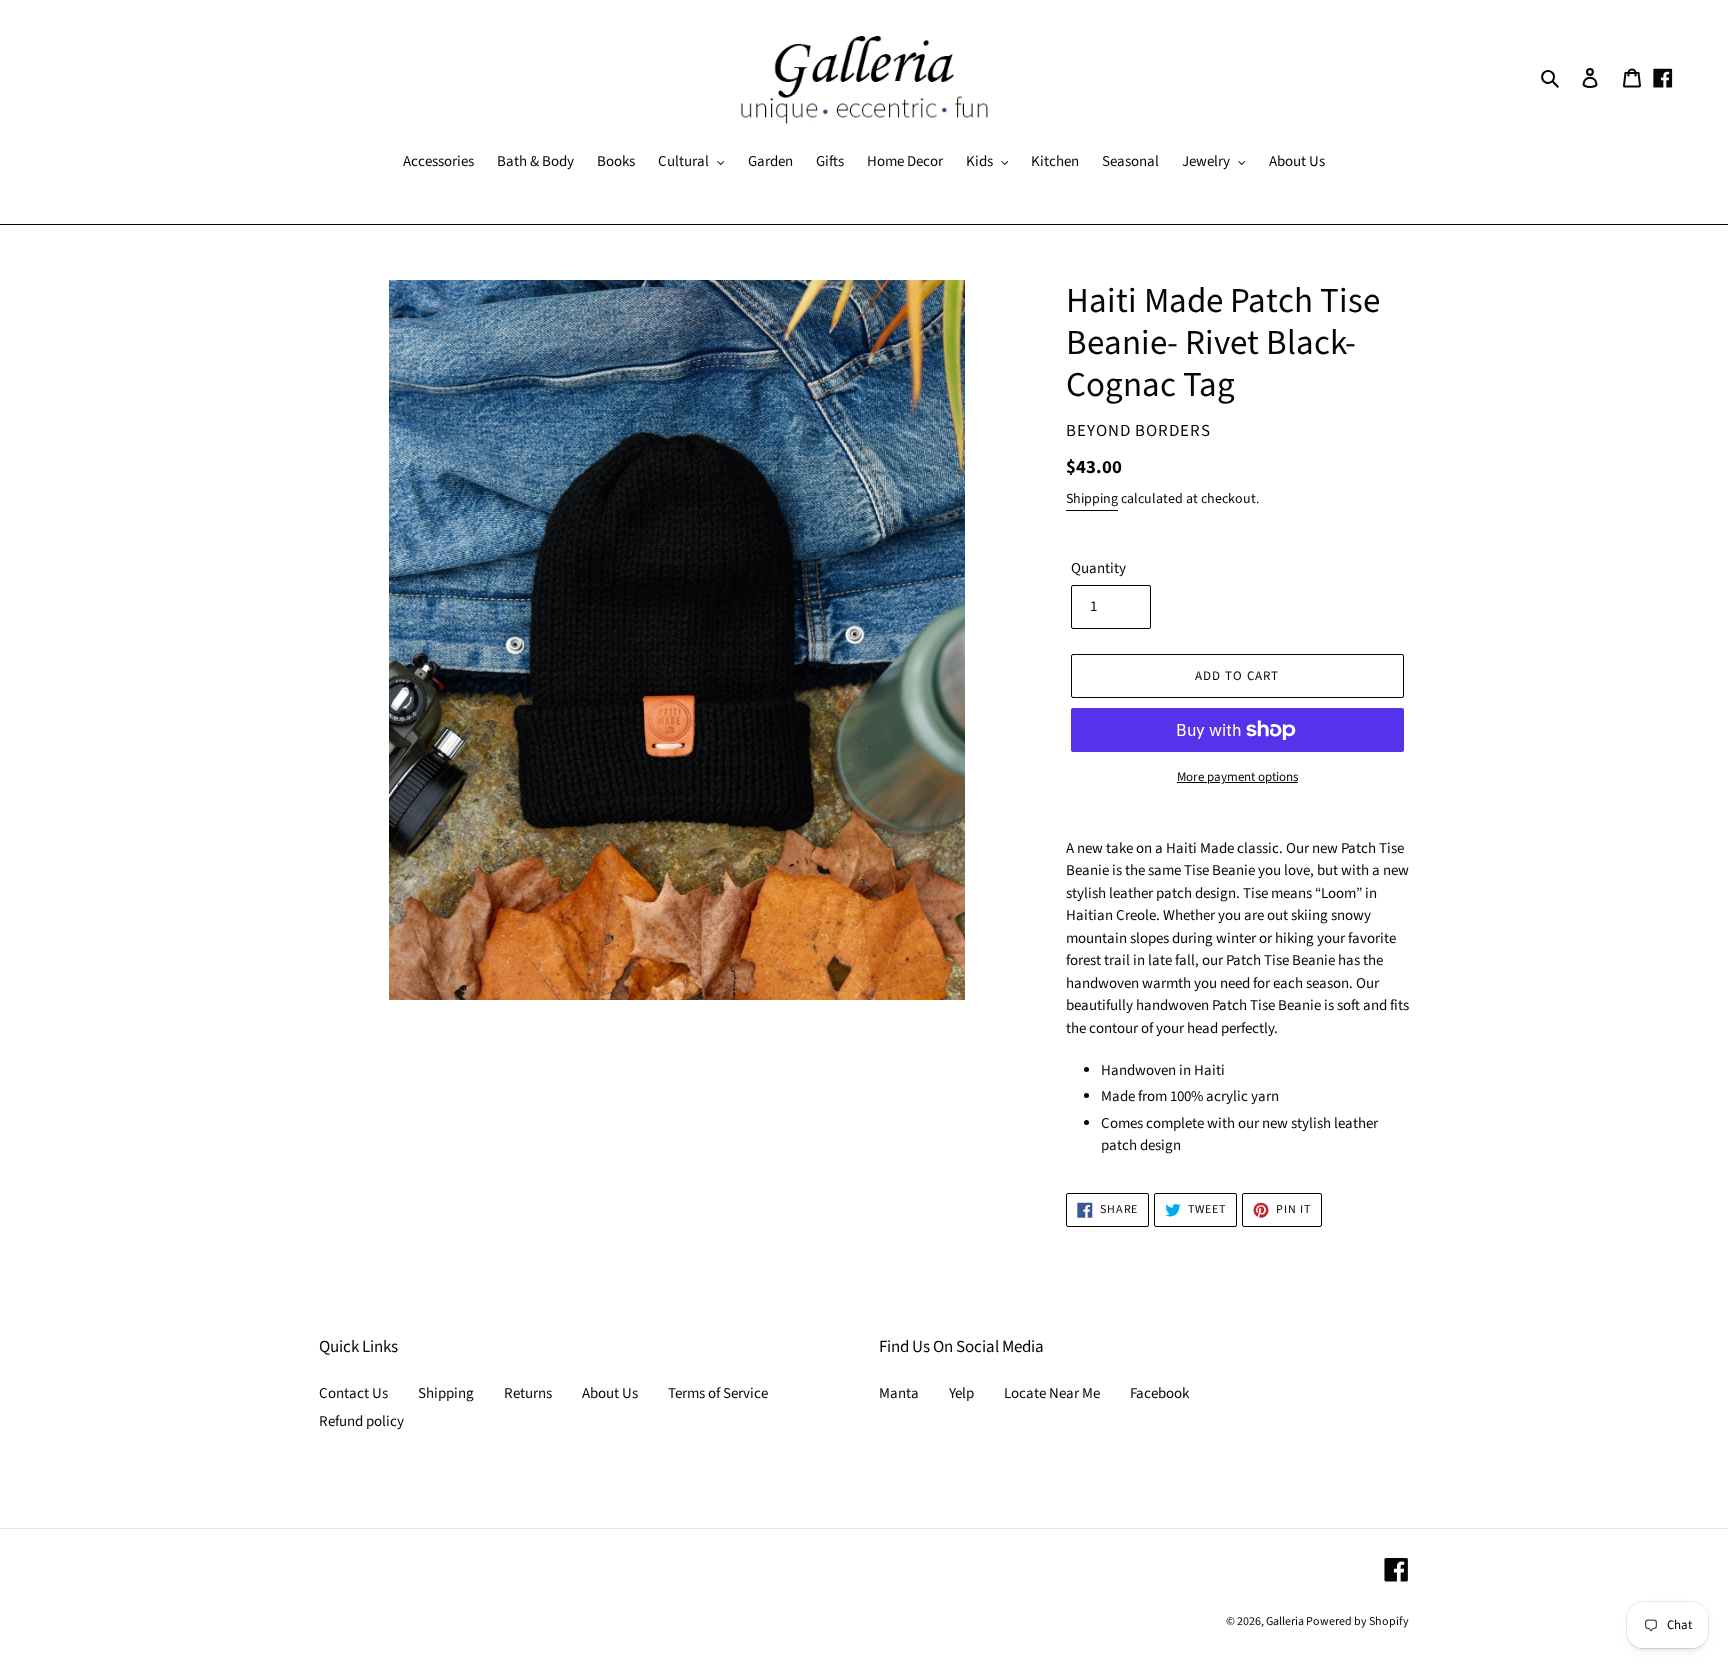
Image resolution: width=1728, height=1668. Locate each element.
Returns (528, 1393)
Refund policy (361, 1421)
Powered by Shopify (1357, 1621)
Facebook (1159, 1393)
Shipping (1092, 499)
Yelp (961, 1393)
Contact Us (353, 1393)
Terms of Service (718, 1393)
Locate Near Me (1052, 1393)
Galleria (1286, 1621)
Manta (899, 1393)
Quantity (1098, 568)
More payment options (1237, 777)
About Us (610, 1393)
